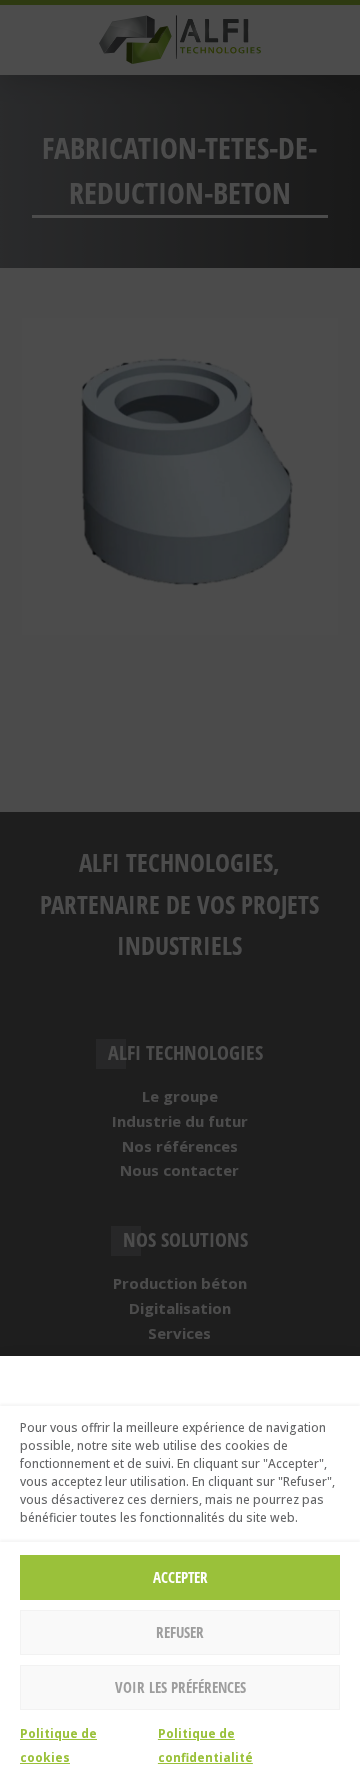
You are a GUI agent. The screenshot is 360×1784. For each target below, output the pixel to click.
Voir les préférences (180, 1687)
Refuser (180, 1632)
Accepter (180, 1577)
